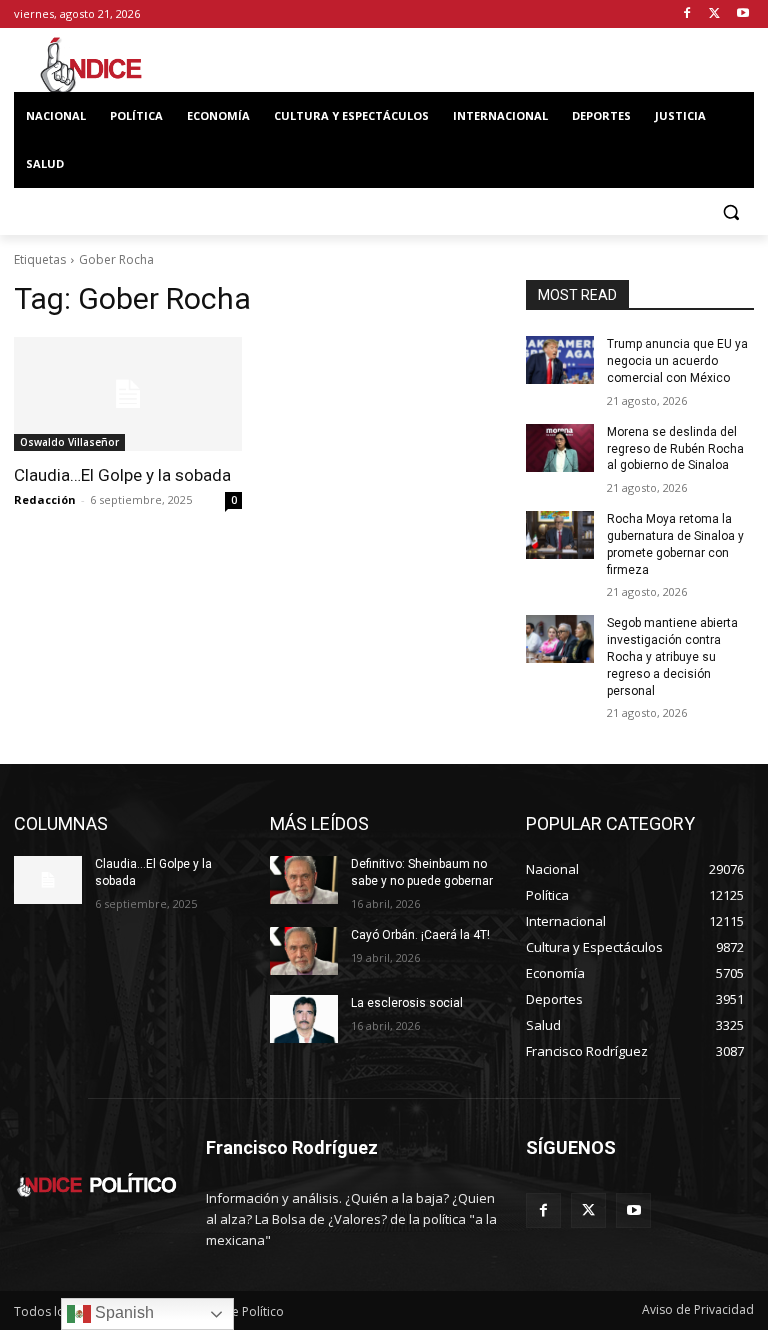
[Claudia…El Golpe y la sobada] (128, 394)
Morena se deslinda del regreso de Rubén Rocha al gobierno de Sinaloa (675, 449)
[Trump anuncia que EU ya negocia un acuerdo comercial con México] (560, 360)
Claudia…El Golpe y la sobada (122, 475)
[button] (730, 212)
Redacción (45, 499)
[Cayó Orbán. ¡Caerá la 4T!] (304, 951)
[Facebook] (687, 14)
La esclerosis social (407, 1003)
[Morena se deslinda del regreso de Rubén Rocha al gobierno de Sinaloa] (560, 448)
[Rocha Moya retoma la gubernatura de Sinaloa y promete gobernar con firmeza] (560, 535)
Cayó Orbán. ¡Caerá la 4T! (420, 935)
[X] (714, 14)
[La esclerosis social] (304, 1019)
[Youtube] (742, 14)
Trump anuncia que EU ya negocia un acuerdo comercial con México (677, 361)
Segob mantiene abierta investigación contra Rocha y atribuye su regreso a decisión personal (672, 656)
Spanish (122, 1312)
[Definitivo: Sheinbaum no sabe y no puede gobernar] (304, 880)
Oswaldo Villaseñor (69, 442)
